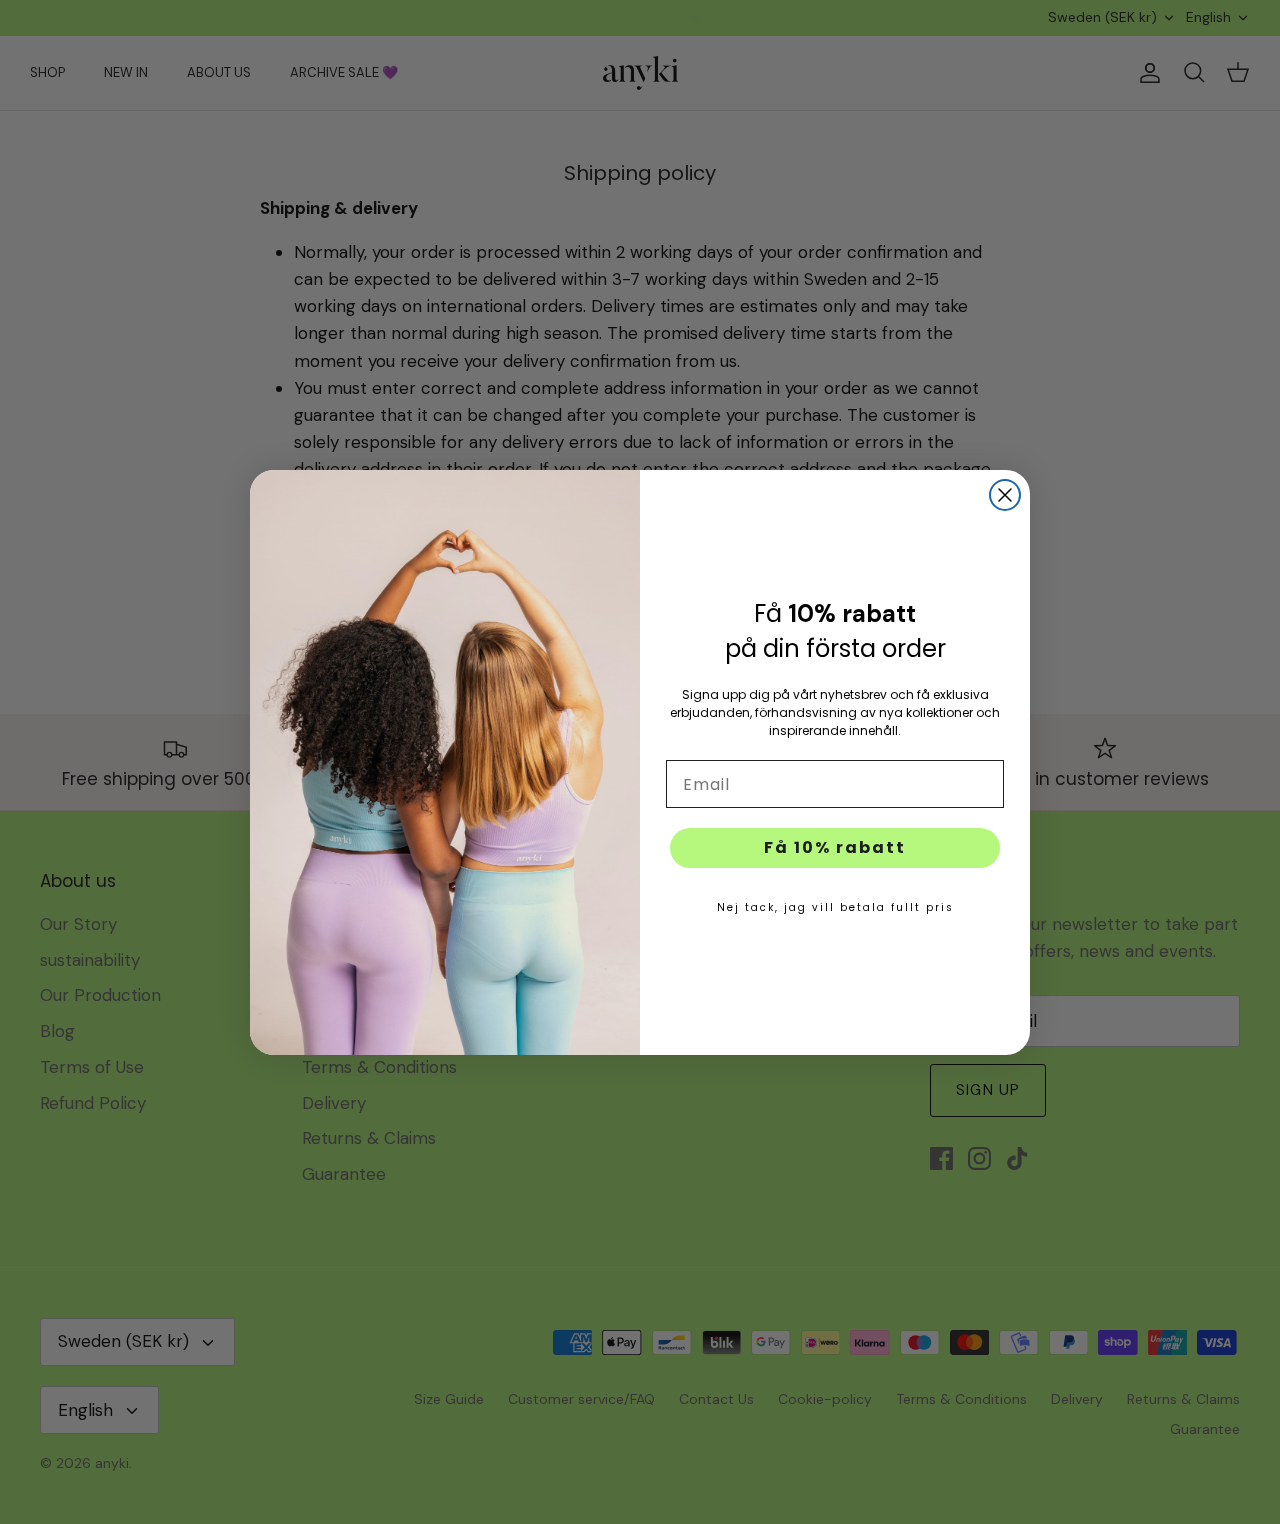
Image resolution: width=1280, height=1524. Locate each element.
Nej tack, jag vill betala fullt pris (835, 907)
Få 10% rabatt (835, 847)
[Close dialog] (1005, 495)
